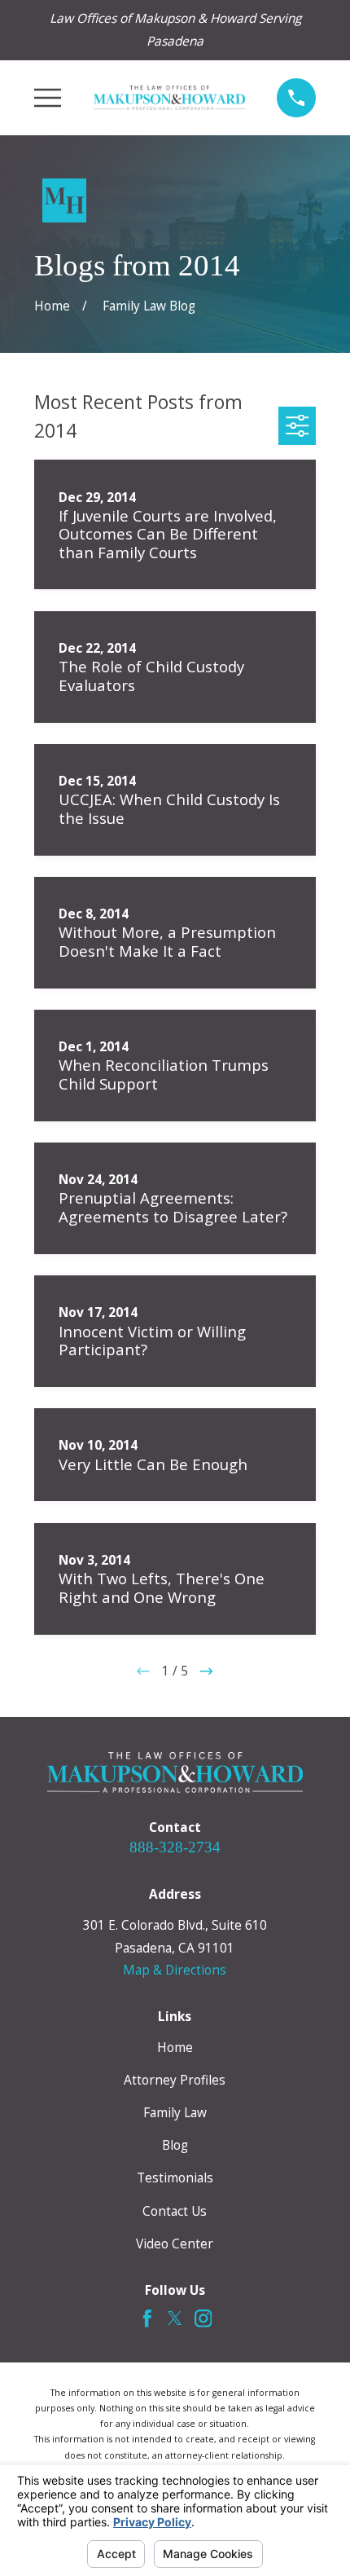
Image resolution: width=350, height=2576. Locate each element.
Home (175, 2047)
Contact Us (175, 2211)
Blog (175, 2145)
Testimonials (175, 2177)
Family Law (175, 2112)
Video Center (175, 2244)
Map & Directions (175, 1970)
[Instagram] (203, 2318)
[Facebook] (147, 2318)
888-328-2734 (175, 1847)
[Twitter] (175, 2318)
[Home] (169, 98)
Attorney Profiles (175, 2080)
